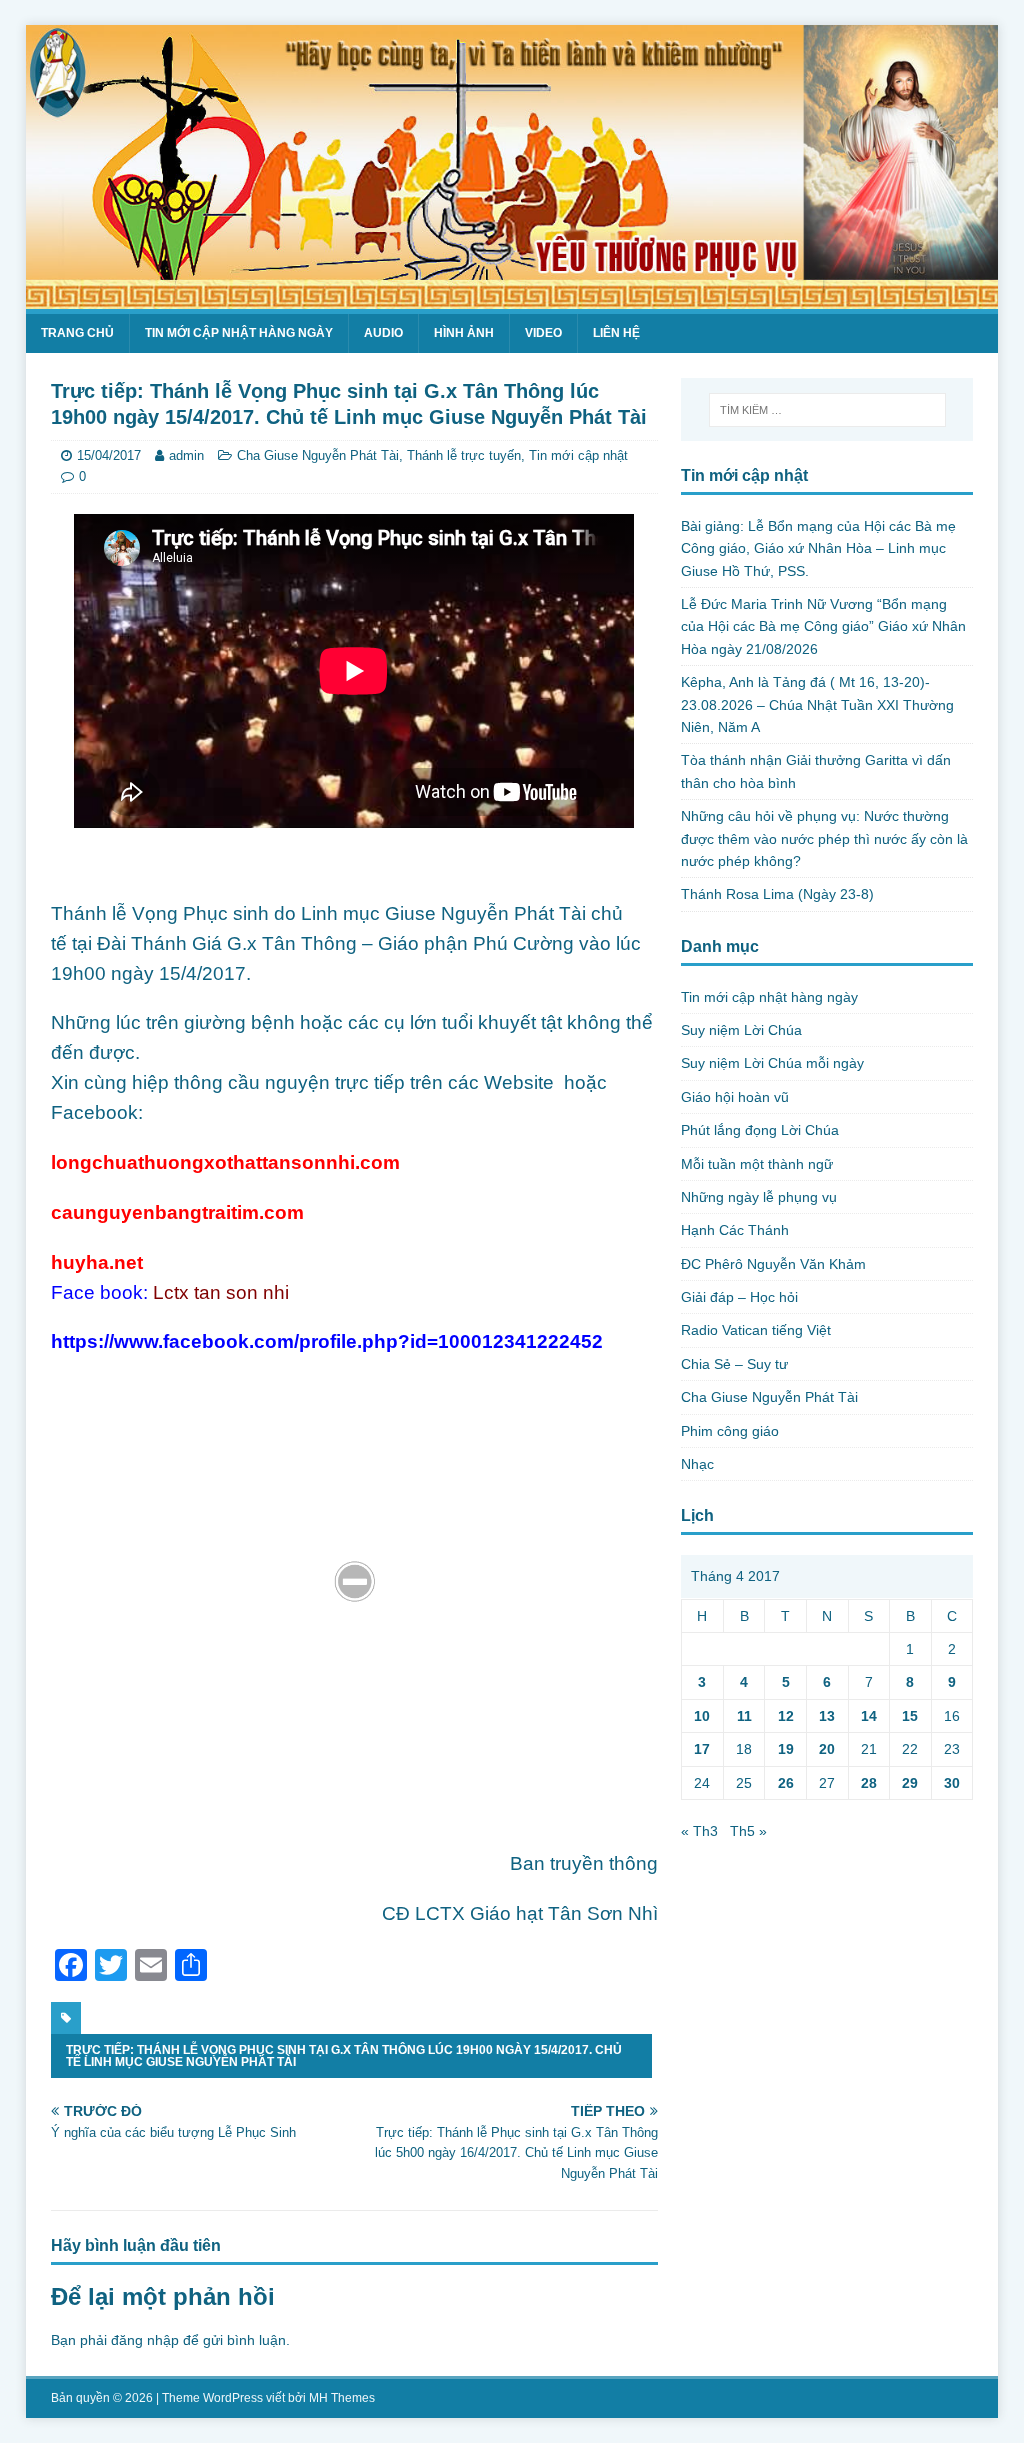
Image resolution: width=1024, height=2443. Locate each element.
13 (827, 1716)
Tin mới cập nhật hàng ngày (239, 333)
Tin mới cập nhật (578, 455)
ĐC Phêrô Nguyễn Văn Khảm (773, 1264)
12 (786, 1716)
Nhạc (697, 1464)
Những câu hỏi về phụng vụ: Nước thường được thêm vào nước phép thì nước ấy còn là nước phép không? (824, 838)
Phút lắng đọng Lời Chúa (760, 1130)
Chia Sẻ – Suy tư (734, 1364)
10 (702, 1716)
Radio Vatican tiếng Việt (756, 1330)
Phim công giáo (730, 1431)
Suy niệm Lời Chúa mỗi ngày (772, 1063)
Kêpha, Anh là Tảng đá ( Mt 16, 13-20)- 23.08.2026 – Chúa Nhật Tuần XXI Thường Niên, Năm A (817, 704)
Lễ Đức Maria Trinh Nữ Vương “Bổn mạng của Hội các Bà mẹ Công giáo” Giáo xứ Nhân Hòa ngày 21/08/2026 (823, 626)
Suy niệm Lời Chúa (741, 1030)
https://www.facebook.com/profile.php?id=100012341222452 (327, 1341)
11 (744, 1716)
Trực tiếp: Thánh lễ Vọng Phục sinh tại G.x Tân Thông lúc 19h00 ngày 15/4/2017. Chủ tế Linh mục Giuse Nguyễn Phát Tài (344, 2056)
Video (543, 333)
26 (786, 1783)
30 (952, 1783)
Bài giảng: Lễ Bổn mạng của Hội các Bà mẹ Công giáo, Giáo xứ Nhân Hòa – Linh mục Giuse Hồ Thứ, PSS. (818, 548)
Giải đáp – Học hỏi (739, 1297)
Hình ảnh (464, 333)
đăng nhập (145, 2340)
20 (827, 1749)
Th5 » (748, 1831)
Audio (383, 333)
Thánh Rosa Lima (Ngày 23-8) (777, 894)
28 (869, 1783)
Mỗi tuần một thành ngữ (757, 1164)
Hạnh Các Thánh (735, 1230)
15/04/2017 (109, 455)
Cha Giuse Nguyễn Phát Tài (318, 455)
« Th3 (699, 1831)
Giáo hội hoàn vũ (735, 1097)
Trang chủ (77, 333)
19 (786, 1749)
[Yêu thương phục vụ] (512, 297)
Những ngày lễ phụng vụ (759, 1197)
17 (702, 1749)
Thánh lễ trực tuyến (464, 455)
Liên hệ (616, 333)
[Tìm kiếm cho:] (827, 410)
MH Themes (342, 2398)
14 (869, 1716)
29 (910, 1783)
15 (910, 1716)
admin (186, 455)
